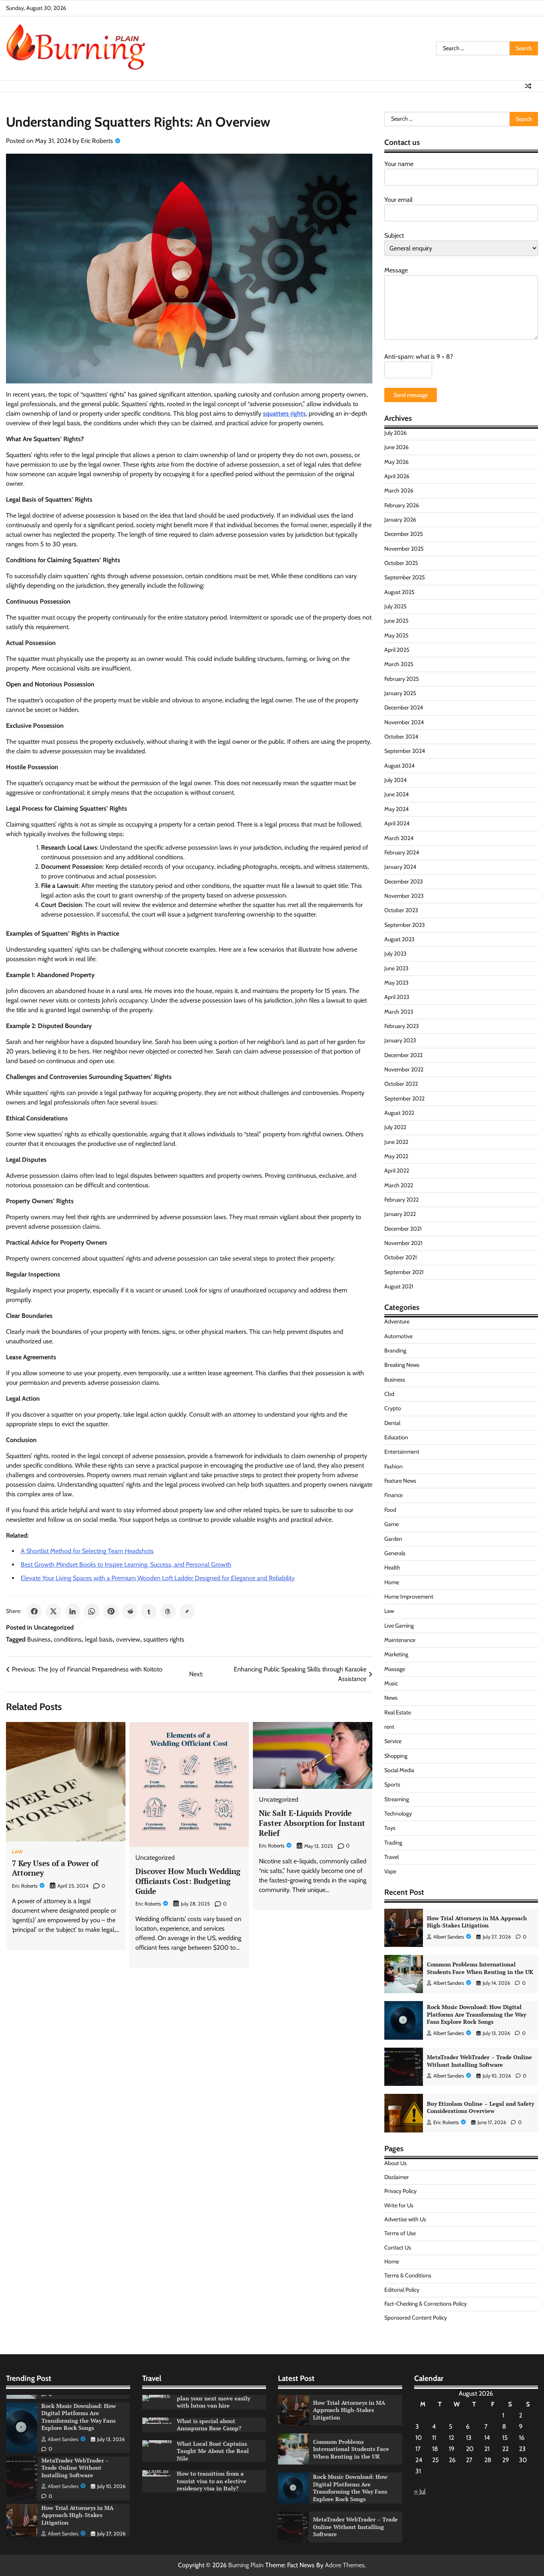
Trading (393, 1843)
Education (396, 1437)
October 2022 (401, 1084)
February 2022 (401, 1200)
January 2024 (400, 867)
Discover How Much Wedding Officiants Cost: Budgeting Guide (188, 1881)
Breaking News (402, 1365)
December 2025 (404, 534)
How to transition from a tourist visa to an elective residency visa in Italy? (212, 2481)
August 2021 (399, 1286)
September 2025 (405, 577)
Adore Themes (345, 2565)
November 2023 (404, 896)
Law (18, 1852)
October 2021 (401, 1257)
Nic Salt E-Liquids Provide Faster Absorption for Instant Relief (312, 1823)
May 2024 (396, 809)
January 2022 (400, 1214)
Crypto (393, 1408)
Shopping (396, 1756)
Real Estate (398, 1712)
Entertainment (402, 1452)
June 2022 (396, 1142)
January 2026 (400, 520)
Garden (393, 1539)
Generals (395, 1553)
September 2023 (405, 925)
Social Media (399, 1770)
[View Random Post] (528, 86)
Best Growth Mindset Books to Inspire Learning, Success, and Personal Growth (126, 1565)
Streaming (397, 1799)
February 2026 (402, 505)
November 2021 (403, 1243)
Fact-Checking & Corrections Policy (426, 2304)
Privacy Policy (400, 2191)
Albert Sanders (449, 1937)
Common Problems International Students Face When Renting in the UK (480, 1968)
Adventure (397, 1321)
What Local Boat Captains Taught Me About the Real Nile (213, 2451)
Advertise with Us (405, 2219)
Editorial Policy (402, 2290)
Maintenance (400, 1640)
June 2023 (396, 968)
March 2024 (399, 838)
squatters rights (164, 1639)
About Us (395, 2163)
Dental (392, 1423)
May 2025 (396, 635)
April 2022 (397, 1171)
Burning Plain (246, 2565)
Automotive (398, 1336)
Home (392, 1582)
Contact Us (398, 2248)
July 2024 (395, 780)
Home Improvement (409, 1597)
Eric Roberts (97, 141)
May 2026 (396, 462)
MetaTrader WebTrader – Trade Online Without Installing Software (479, 2061)
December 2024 (404, 708)
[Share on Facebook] (34, 1611)
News (391, 1698)
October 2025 (401, 563)
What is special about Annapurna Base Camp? (209, 2425)
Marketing (396, 1654)
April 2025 (397, 650)
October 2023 (401, 910)
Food (390, 1510)
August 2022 (399, 1113)
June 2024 (396, 794)
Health (392, 1567)
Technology (398, 1814)
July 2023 (395, 954)
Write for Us (399, 2205)
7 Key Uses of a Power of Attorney (55, 1868)
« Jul (420, 2491)
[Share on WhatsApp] (92, 1611)
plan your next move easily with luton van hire (213, 2402)
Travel (391, 1857)
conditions (68, 1639)
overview (128, 1639)
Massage (395, 1669)
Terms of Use (400, 2233)
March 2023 (399, 1012)
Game (391, 1524)
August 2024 (399, 766)
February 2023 (402, 1026)
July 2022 (395, 1127)
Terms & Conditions (408, 2275)
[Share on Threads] (168, 1611)
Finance (393, 1495)
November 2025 (404, 549)
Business (39, 1639)
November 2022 (404, 1069)
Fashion (393, 1466)
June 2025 (396, 621)
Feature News (400, 1481)
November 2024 (404, 722)
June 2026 (396, 447)
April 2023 (397, 997)
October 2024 (401, 737)
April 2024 (397, 823)
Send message (411, 395)
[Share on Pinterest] (111, 1611)
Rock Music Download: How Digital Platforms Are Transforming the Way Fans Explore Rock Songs (476, 2014)
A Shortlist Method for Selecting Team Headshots (87, 1551)
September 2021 (404, 1272)
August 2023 (399, 939)
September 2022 (404, 1098)
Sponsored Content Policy (416, 2318)
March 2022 (399, 1185)
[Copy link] (187, 1611)
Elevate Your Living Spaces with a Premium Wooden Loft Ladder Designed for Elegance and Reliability (158, 1578)
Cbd (389, 1394)
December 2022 (403, 1055)
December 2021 (403, 1229)
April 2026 (397, 476)
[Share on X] (53, 1611)
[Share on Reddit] (130, 1611)
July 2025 (395, 606)
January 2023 (400, 1040)
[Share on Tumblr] (149, 1611)
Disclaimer (397, 2177)
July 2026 (395, 433)
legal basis (99, 1639)
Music (391, 1683)
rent (389, 1727)
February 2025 (402, 679)
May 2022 (396, 1156)
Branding (395, 1351)
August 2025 (399, 592)
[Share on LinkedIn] (72, 1611)
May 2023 (396, 983)
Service (393, 1741)
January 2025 (400, 693)
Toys (390, 1828)
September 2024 (405, 751)
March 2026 (399, 491)
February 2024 (402, 852)
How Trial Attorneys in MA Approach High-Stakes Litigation (477, 1922)
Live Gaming (399, 1626)
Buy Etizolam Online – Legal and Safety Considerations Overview (480, 2107)
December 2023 (404, 881)
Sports (392, 1784)
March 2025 (399, 664)
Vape (390, 1871)
